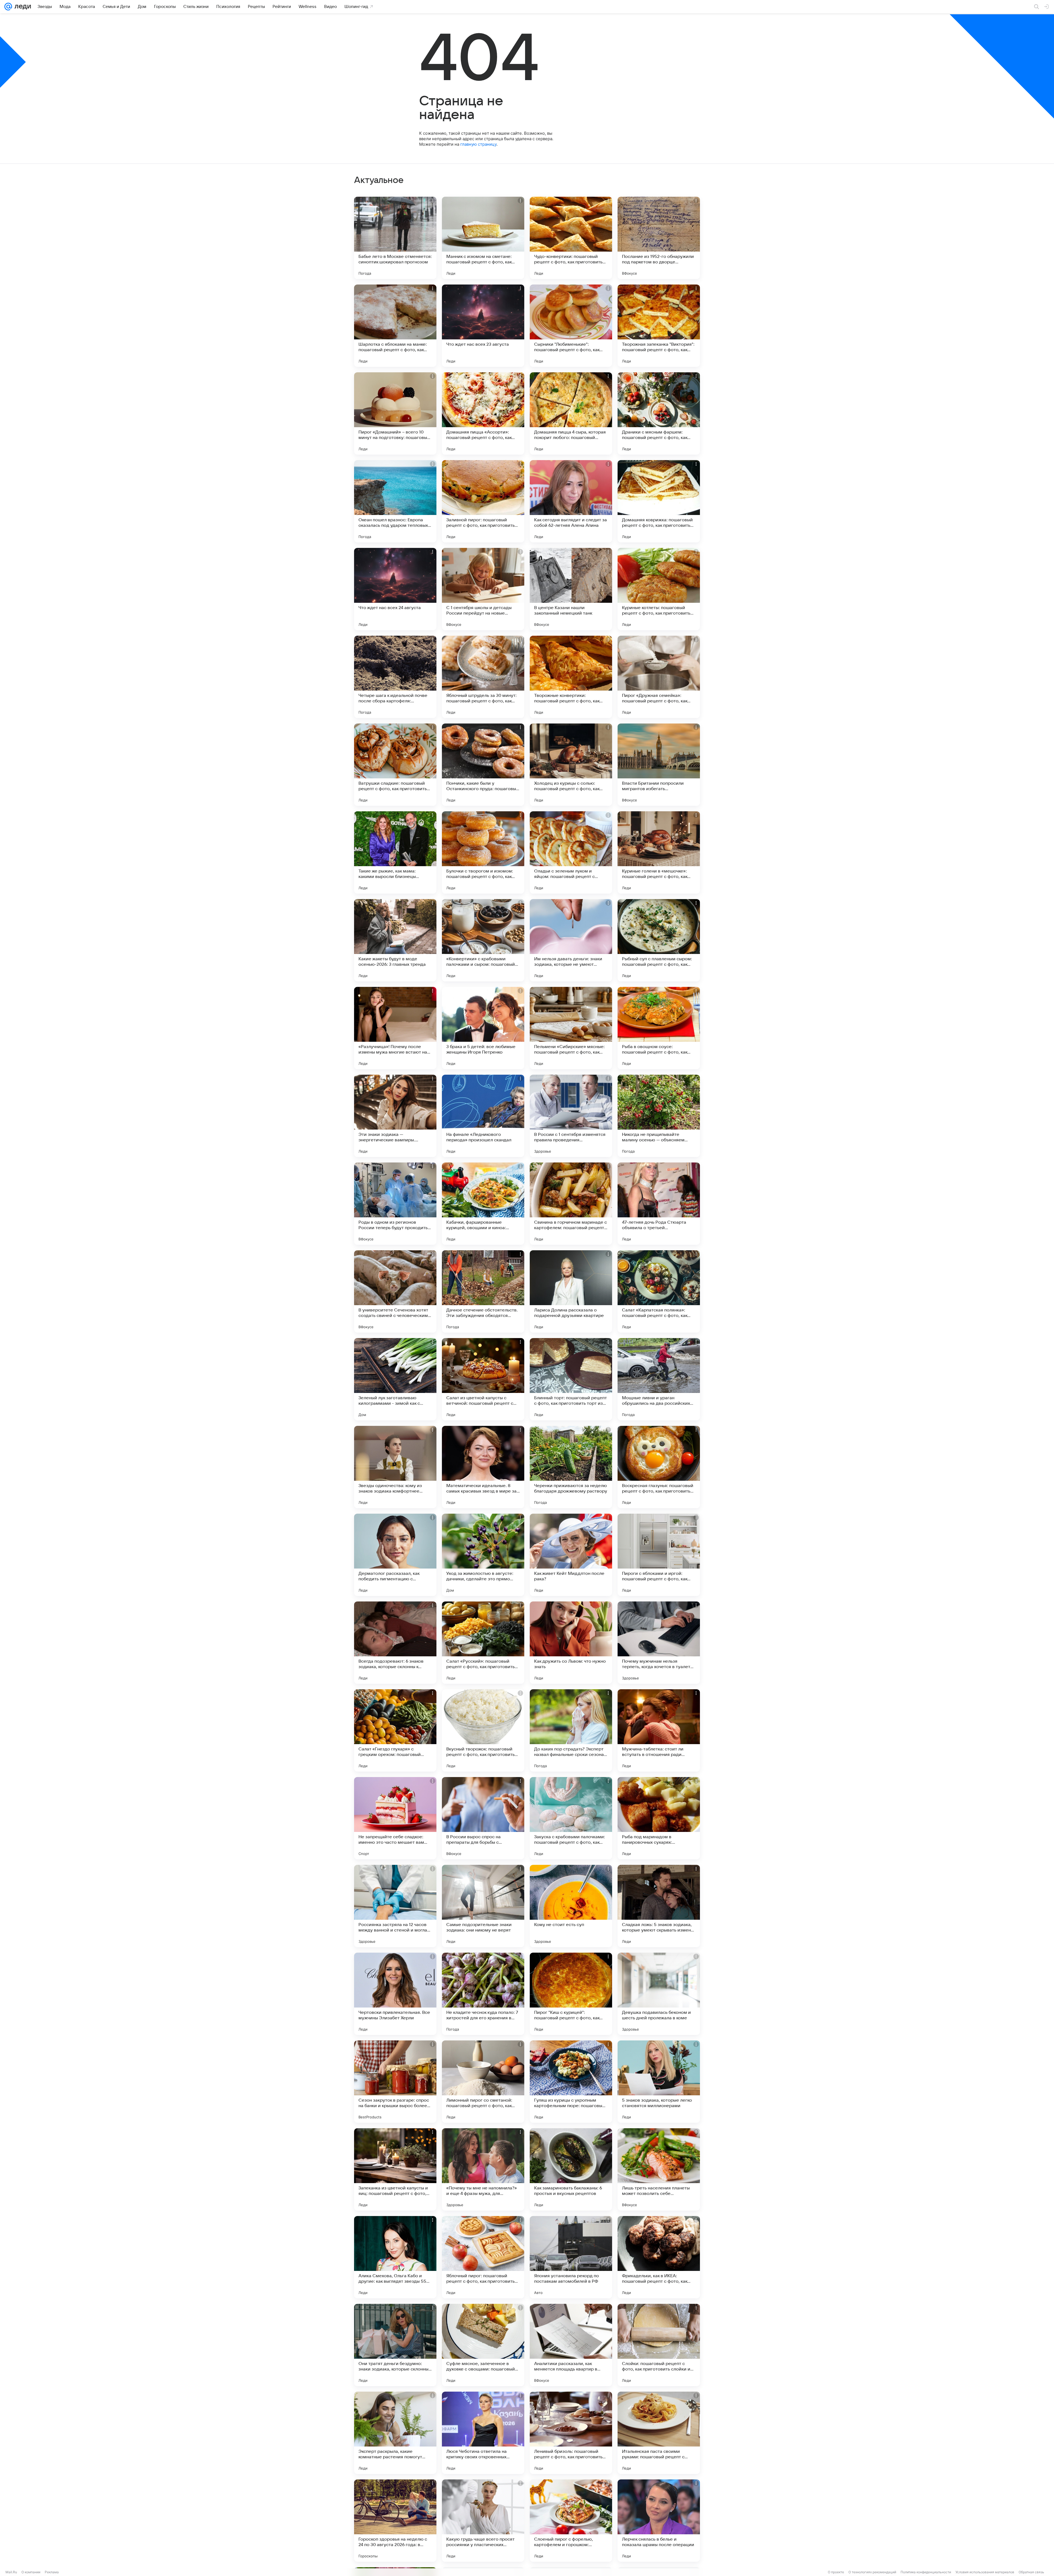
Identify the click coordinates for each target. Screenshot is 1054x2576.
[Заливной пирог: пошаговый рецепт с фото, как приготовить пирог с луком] (483, 501)
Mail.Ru (11, 2572)
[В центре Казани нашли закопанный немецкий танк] (571, 589)
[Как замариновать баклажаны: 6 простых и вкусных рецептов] (571, 2169)
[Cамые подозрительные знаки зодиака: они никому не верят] (483, 1906)
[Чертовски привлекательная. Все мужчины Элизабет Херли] (395, 1994)
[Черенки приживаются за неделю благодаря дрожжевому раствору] (571, 1467)
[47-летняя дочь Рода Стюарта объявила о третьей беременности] (659, 1204)
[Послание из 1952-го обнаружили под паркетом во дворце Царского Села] (659, 238)
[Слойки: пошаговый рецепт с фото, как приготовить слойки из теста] (659, 2345)
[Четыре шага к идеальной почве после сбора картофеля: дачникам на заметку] (395, 677)
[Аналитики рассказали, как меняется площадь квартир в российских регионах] (571, 2345)
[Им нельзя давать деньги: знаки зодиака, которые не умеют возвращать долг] (571, 940)
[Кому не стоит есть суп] (571, 1906)
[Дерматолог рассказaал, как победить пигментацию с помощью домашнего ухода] (395, 1555)
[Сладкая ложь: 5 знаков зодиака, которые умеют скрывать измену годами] (659, 1906)
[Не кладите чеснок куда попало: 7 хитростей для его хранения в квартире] (483, 1994)
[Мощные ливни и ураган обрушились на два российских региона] (659, 1379)
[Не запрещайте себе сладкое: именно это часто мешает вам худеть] (395, 1818)
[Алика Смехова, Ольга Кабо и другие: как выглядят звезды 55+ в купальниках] (395, 2257)
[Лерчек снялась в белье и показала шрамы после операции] (659, 2521)
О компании (31, 2572)
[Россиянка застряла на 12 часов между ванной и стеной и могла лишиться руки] (395, 1906)
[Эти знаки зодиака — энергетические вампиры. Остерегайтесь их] (395, 1116)
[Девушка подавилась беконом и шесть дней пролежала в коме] (659, 1994)
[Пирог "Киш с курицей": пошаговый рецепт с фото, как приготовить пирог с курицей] (571, 1994)
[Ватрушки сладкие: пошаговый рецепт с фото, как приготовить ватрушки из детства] (395, 765)
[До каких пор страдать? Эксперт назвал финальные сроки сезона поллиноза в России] (571, 1730)
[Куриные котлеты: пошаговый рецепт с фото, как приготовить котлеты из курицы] (659, 589)
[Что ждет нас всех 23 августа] (483, 326)
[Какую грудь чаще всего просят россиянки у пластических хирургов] (483, 2521)
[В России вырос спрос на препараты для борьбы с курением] (483, 1818)
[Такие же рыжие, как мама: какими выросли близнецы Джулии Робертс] (395, 852)
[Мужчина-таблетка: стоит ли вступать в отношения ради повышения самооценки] (659, 1730)
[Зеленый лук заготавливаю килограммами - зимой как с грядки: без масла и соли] (395, 1379)
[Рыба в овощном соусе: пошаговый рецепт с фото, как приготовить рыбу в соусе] (659, 1028)
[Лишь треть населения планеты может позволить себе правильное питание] (659, 2169)
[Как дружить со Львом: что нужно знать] (571, 1643)
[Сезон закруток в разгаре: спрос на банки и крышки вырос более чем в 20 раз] (395, 2082)
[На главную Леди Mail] (22, 7)
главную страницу (478, 144)
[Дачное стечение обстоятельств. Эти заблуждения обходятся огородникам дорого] (483, 1291)
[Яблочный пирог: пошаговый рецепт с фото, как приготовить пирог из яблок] (483, 2257)
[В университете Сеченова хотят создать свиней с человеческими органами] (395, 1291)
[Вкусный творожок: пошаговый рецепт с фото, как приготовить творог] (483, 1730)
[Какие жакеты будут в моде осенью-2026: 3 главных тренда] (395, 940)
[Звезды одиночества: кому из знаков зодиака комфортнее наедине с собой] (395, 1467)
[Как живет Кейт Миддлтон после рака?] (571, 1555)
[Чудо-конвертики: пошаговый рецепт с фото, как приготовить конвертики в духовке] (571, 238)
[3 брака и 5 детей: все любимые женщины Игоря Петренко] (483, 1028)
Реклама (52, 2572)
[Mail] (8, 7)
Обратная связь (1031, 2572)
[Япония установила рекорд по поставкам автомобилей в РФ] (571, 2257)
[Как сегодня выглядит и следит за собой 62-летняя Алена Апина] (571, 501)
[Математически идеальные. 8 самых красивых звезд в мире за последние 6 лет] (483, 1467)
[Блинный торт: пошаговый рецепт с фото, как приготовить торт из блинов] (571, 1379)
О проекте (836, 2572)
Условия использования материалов (985, 2572)
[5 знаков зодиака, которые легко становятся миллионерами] (659, 2082)
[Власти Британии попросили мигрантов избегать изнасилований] (659, 765)
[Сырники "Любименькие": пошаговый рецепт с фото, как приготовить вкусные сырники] (571, 326)
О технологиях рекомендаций (872, 2572)
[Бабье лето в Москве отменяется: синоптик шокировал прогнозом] (395, 238)
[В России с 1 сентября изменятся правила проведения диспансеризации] (571, 1116)
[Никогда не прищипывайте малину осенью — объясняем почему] (659, 1116)
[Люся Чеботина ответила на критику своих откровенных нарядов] (483, 2433)
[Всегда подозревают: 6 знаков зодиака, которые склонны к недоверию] (395, 1643)
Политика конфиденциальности (926, 2572)
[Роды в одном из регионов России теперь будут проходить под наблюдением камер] (395, 1204)
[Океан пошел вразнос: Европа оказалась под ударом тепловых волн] (395, 501)
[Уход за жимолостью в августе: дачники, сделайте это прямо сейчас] (483, 1555)
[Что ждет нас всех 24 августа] (395, 589)
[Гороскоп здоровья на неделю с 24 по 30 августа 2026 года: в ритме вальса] (395, 2521)
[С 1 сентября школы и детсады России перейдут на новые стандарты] (483, 589)
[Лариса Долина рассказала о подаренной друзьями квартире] (571, 1291)
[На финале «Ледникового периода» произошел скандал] (483, 1116)
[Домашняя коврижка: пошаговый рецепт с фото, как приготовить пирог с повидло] (659, 501)
